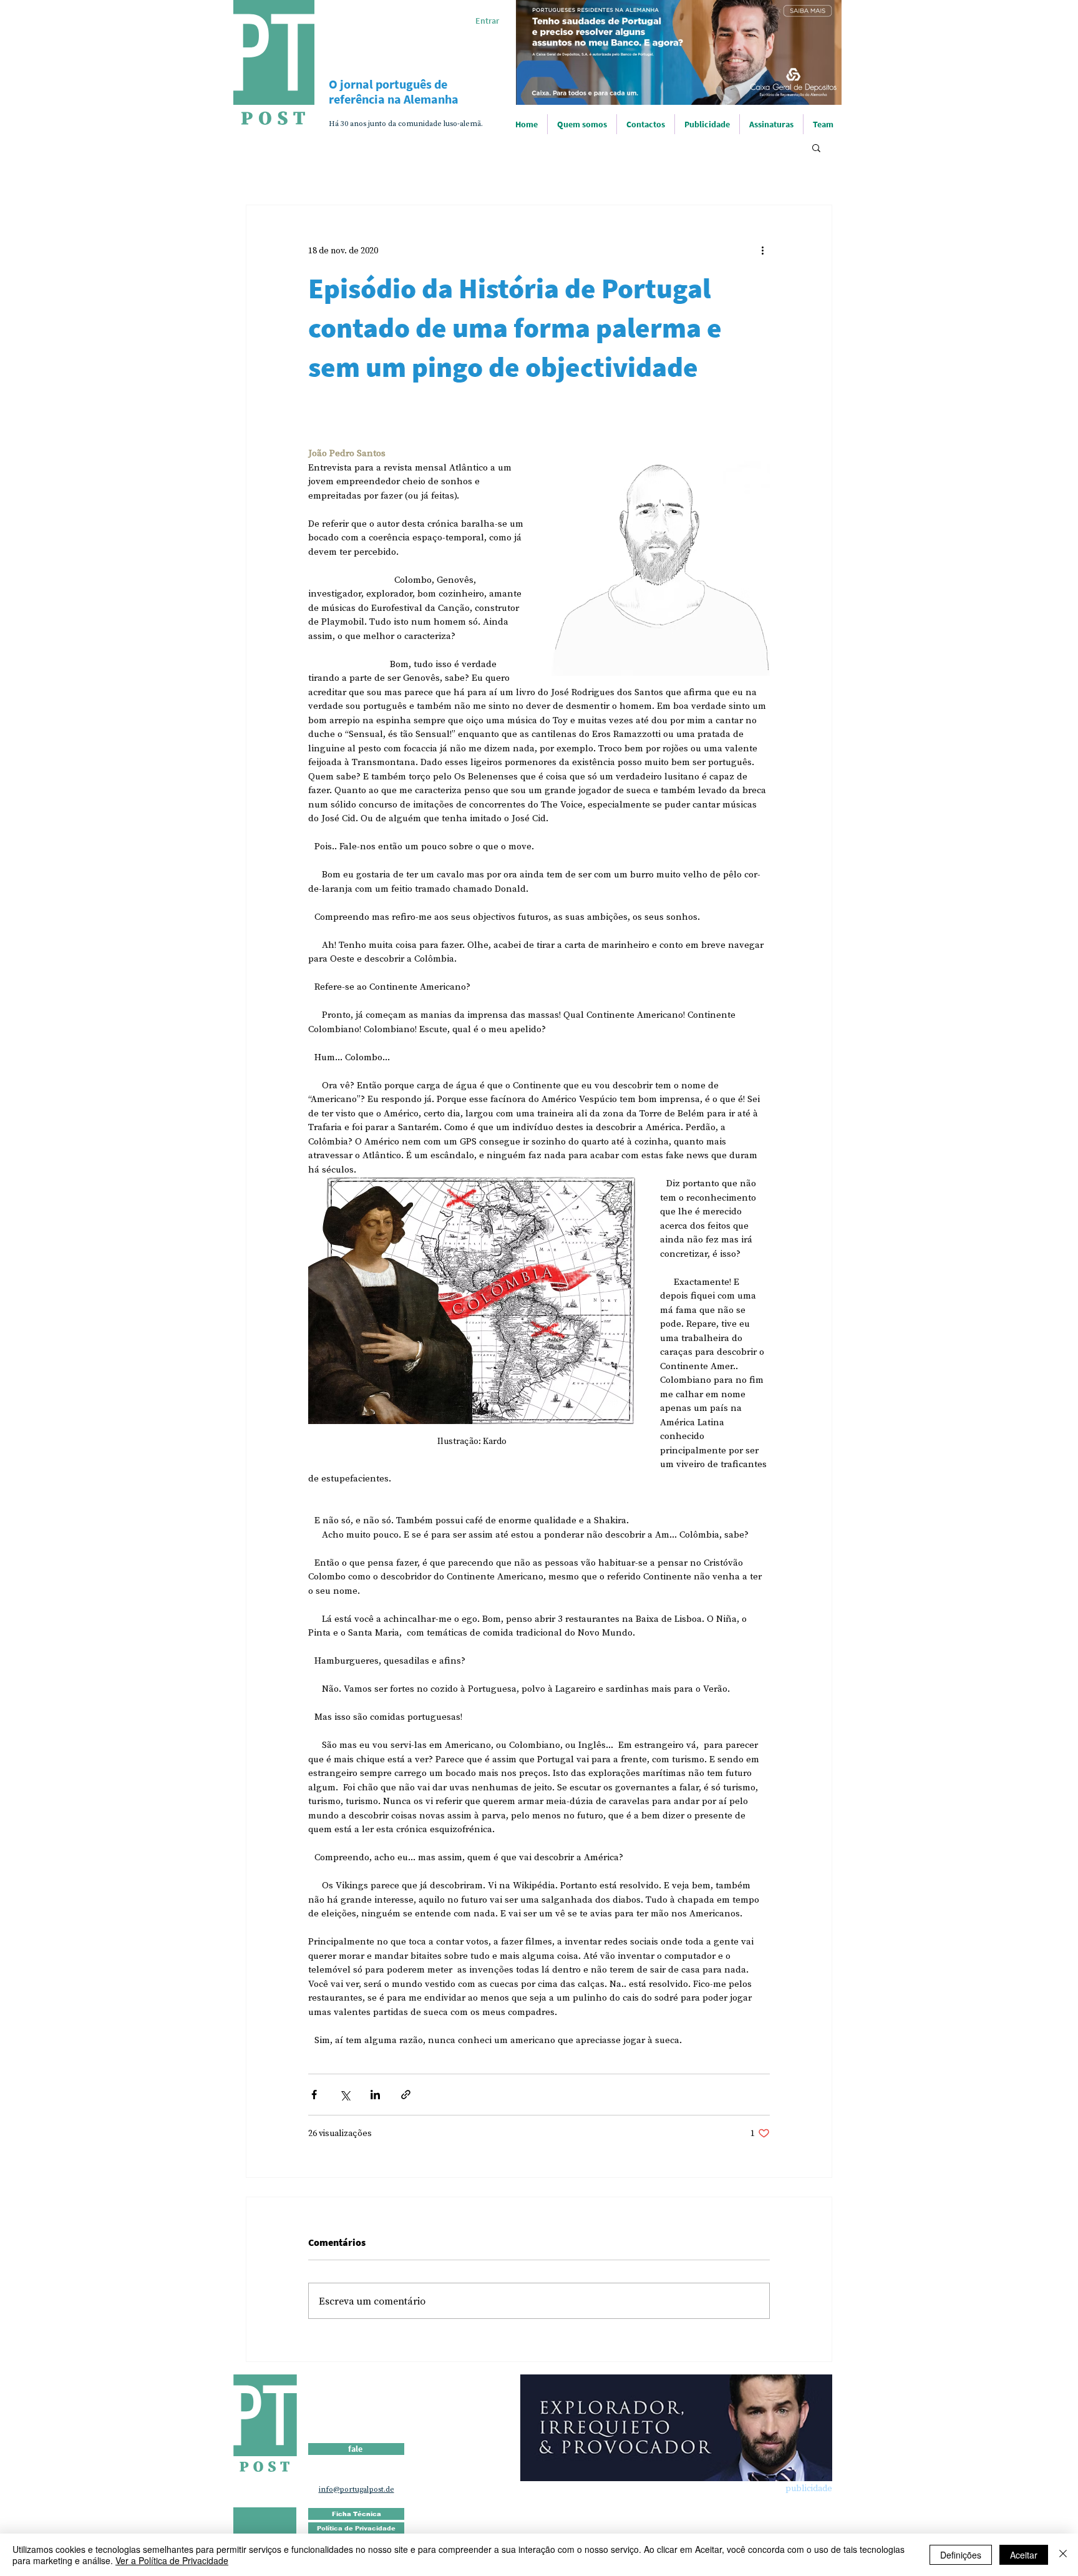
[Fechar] (1063, 2555)
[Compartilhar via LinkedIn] (375, 2095)
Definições (961, 2555)
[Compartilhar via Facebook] (314, 2095)
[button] (816, 147)
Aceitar (1024, 2555)
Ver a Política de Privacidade (172, 2560)
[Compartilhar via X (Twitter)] (345, 2095)
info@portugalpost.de (357, 2489)
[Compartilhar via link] (406, 2095)
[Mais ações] (762, 250)
